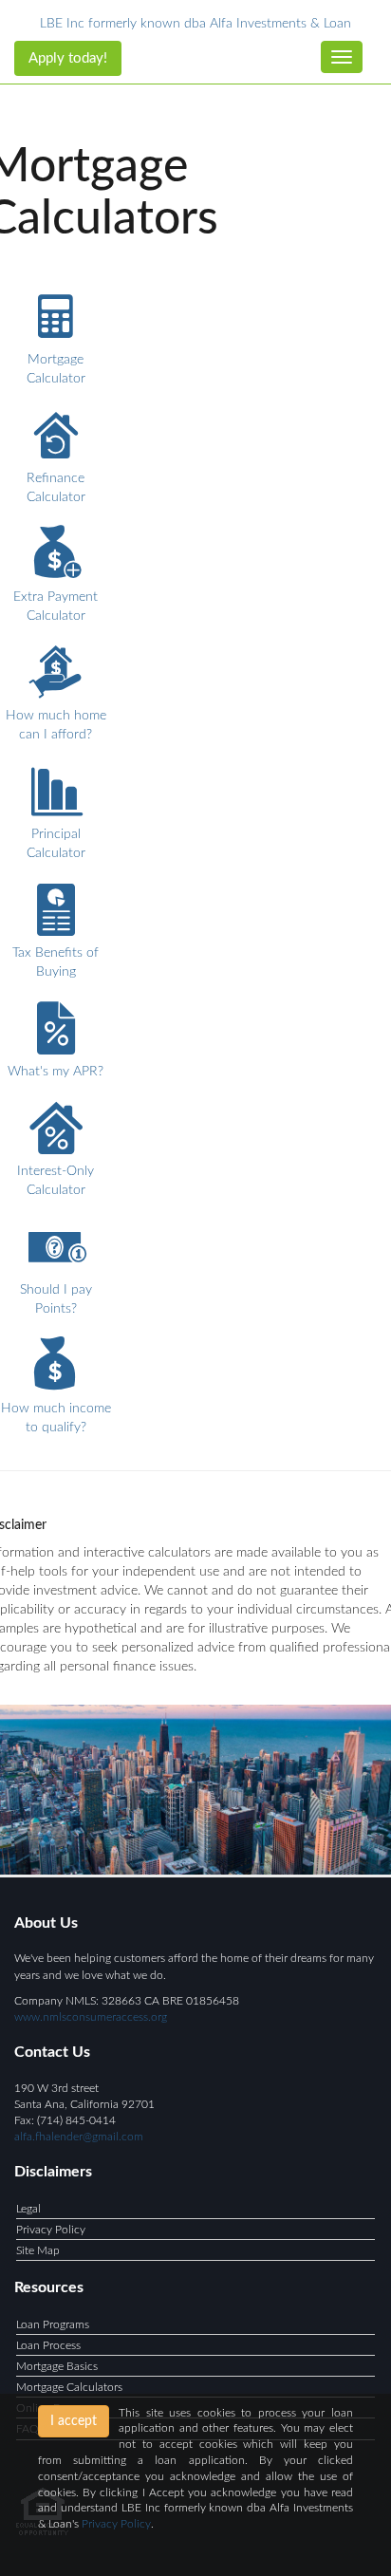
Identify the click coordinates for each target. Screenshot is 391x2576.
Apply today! (68, 58)
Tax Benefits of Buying (56, 962)
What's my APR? (56, 1072)
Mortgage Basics (57, 2366)
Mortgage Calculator (56, 369)
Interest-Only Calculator (56, 1181)
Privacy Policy (51, 2230)
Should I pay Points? (56, 1299)
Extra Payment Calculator (56, 607)
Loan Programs (53, 2324)
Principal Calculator (56, 844)
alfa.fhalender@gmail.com (79, 2137)
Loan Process (48, 2345)
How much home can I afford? (56, 725)
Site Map (38, 2250)
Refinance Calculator (56, 488)
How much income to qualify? (56, 1418)
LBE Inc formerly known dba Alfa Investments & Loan (195, 24)
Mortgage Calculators (69, 2387)
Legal (28, 2209)
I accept (74, 2421)
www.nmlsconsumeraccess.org (91, 2017)
